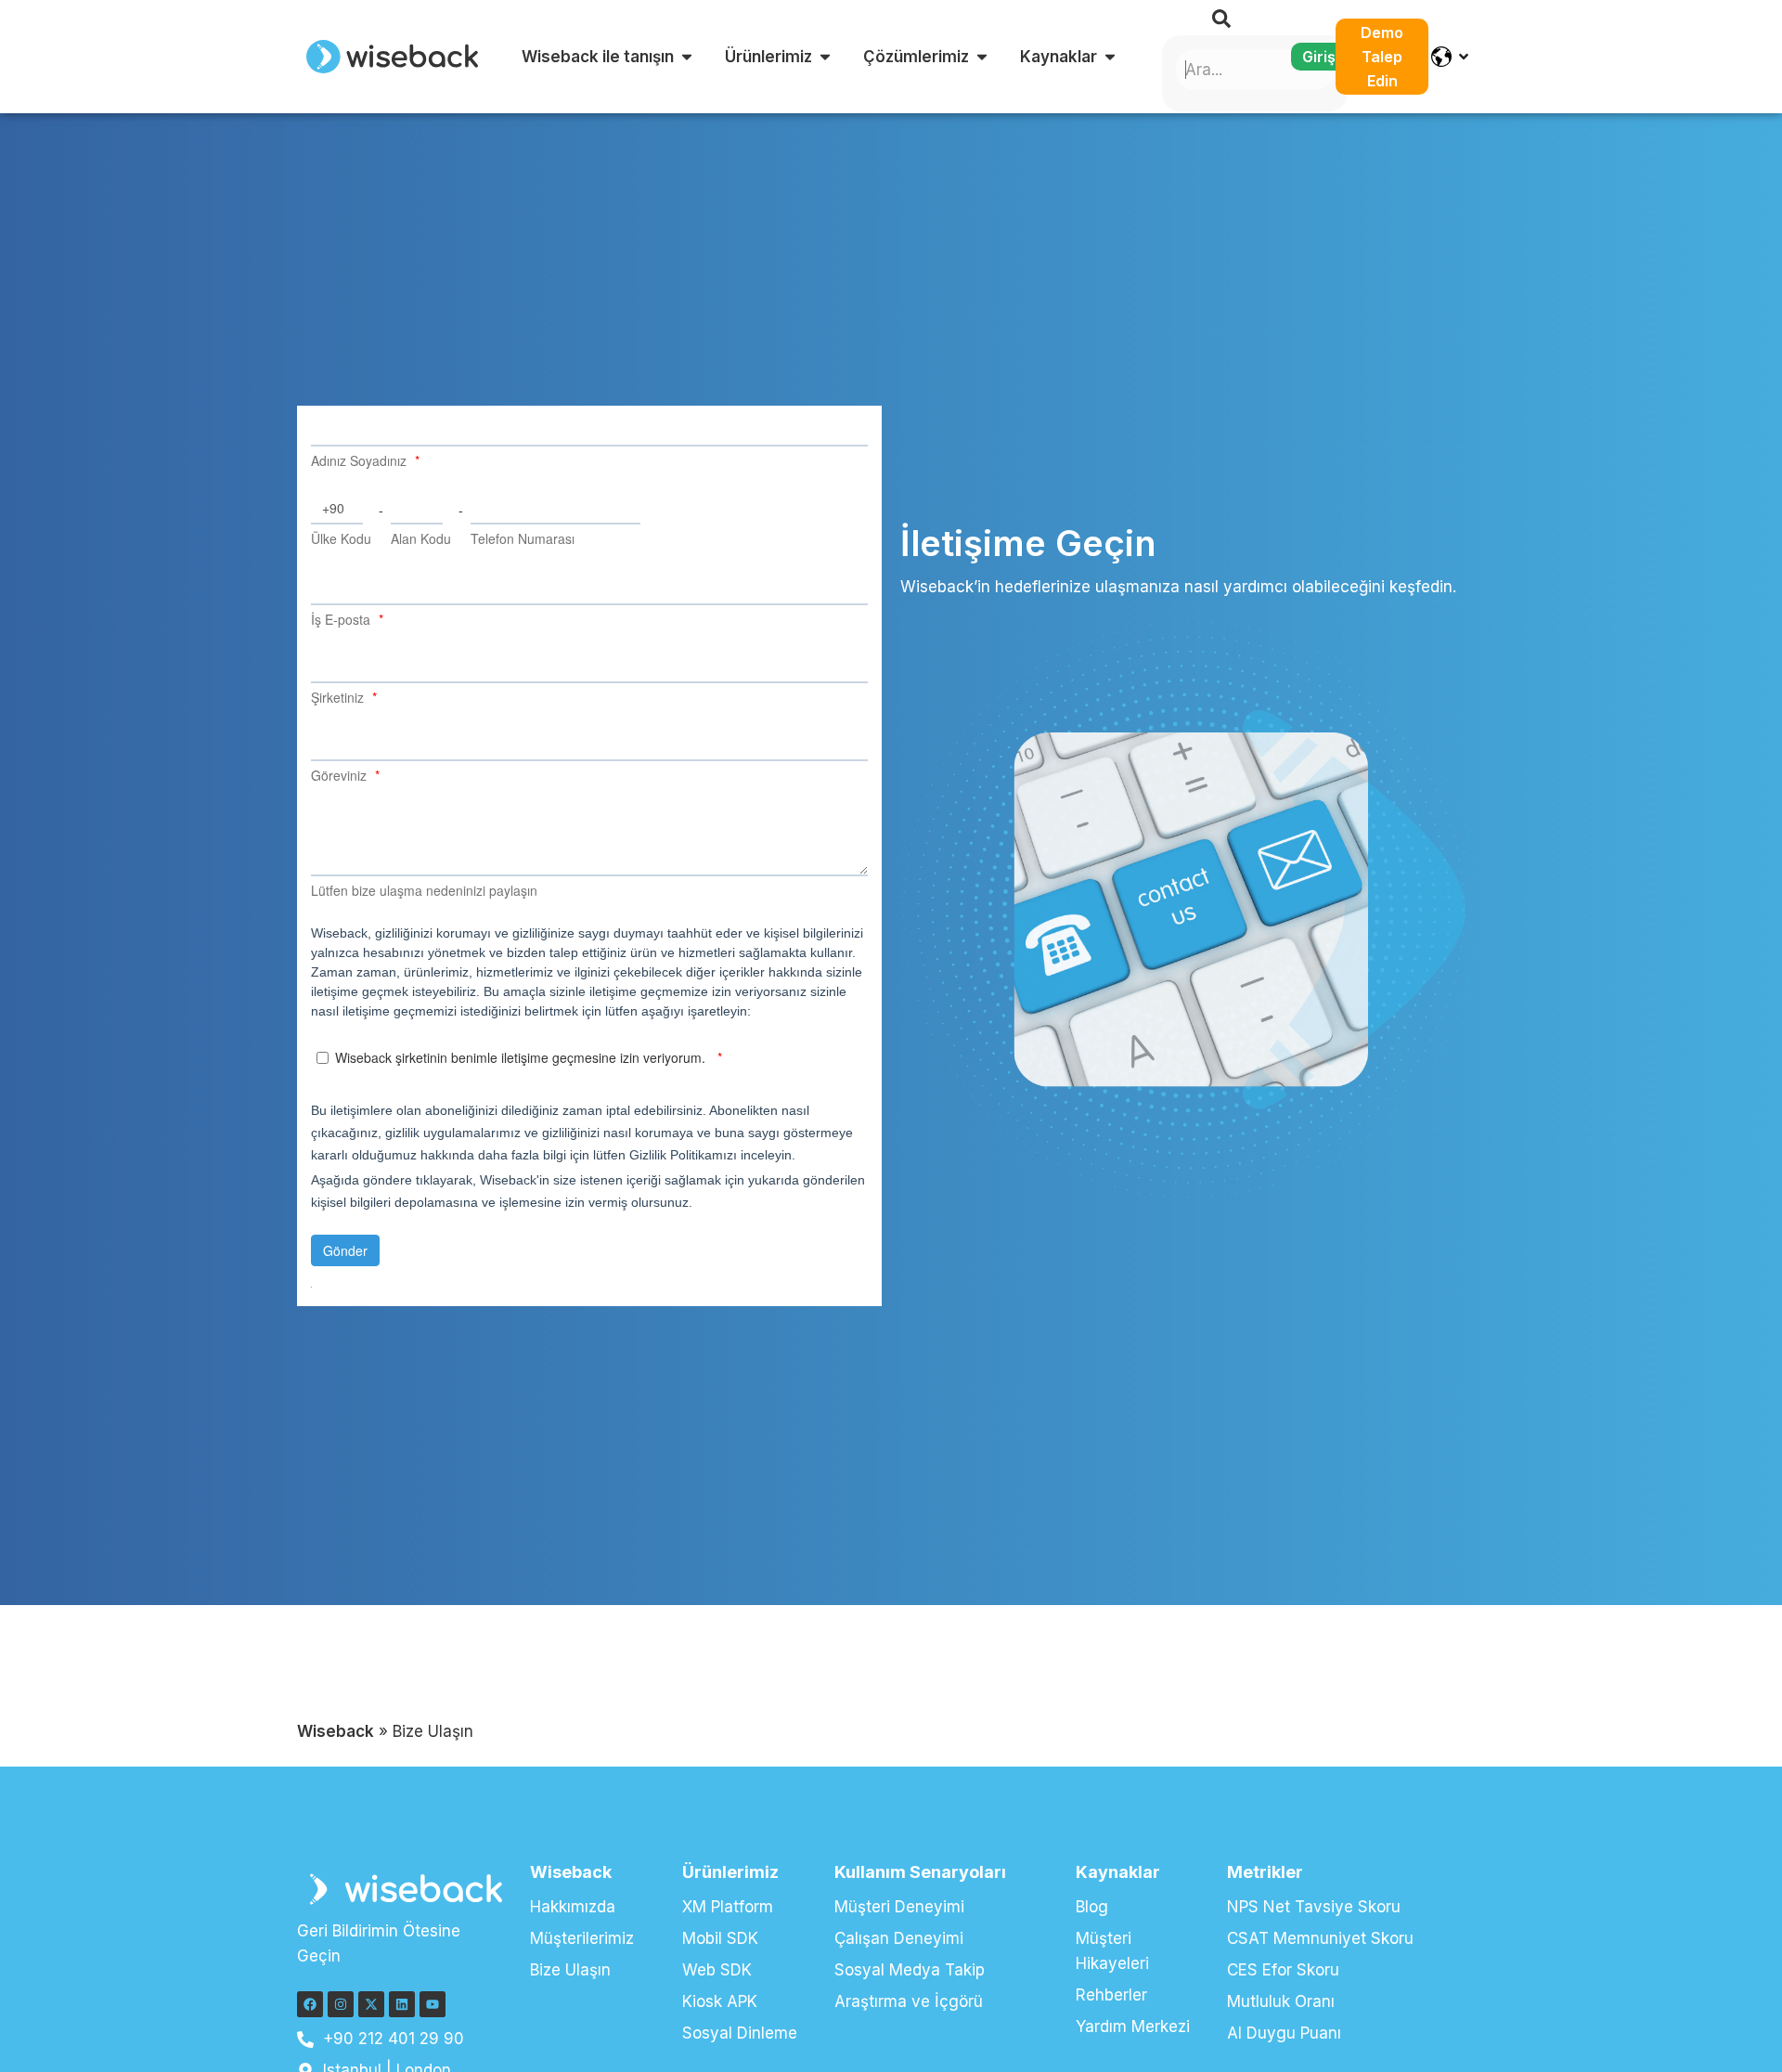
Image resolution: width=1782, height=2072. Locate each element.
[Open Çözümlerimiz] (982, 57)
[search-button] (1221, 19)
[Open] (1464, 57)
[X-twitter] (371, 2004)
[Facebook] (310, 2004)
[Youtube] (433, 2004)
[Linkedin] (402, 2004)
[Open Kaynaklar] (1110, 57)
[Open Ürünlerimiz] (825, 57)
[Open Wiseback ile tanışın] (687, 57)
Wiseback (336, 1731)
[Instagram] (341, 2004)
